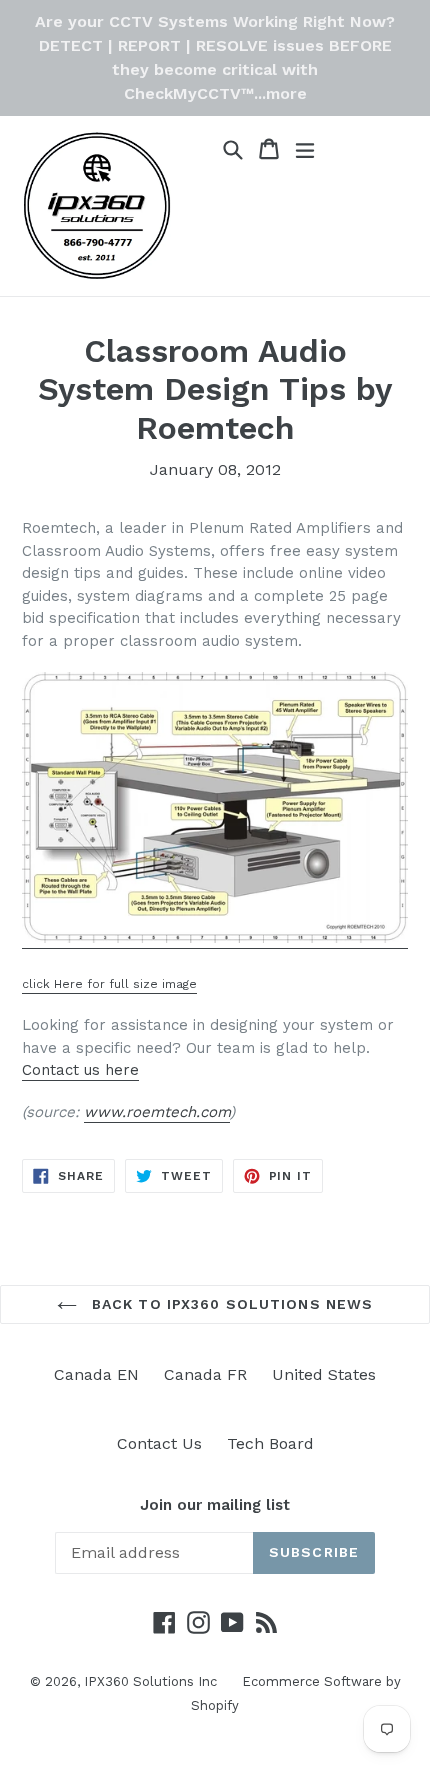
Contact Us (159, 1443)
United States (324, 1374)
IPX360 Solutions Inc (150, 1681)
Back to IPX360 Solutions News (230, 1304)
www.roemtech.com (157, 1112)
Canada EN (96, 1374)
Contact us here (80, 1070)
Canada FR (205, 1374)
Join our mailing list (215, 1505)
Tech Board (270, 1443)
